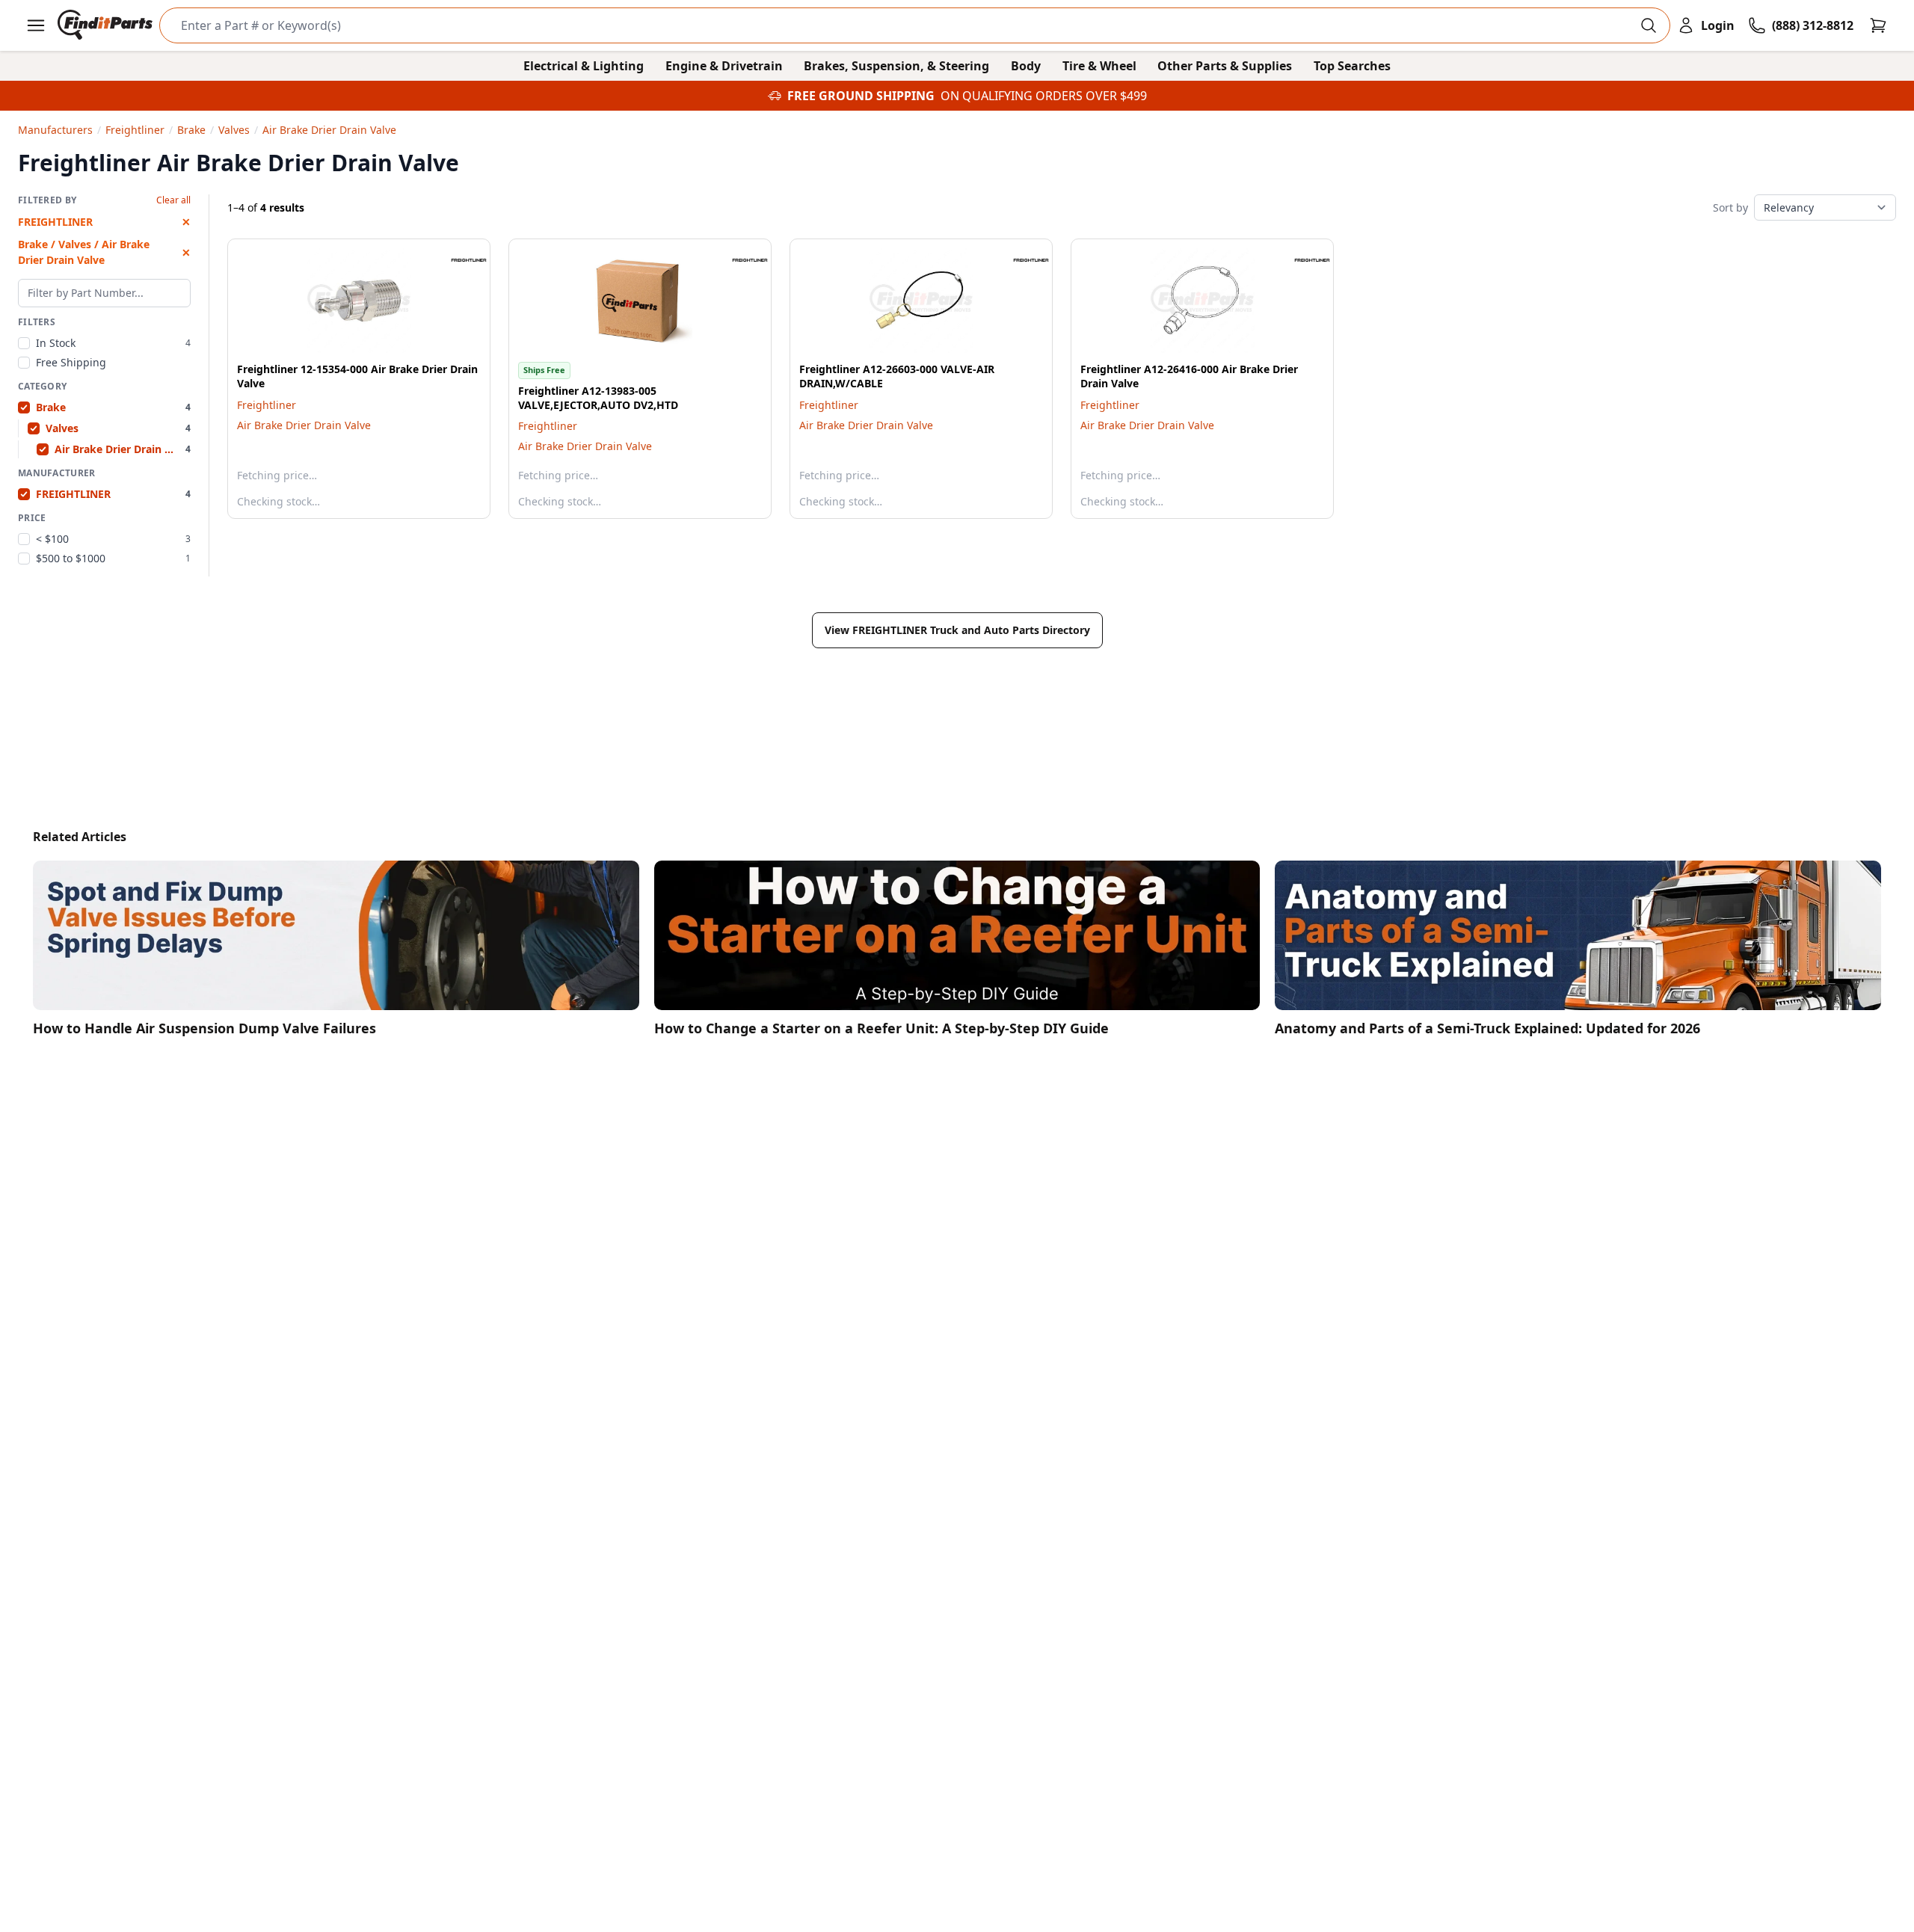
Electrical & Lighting (584, 66)
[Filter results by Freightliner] (457, 260)
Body (1026, 66)
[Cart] (1878, 25)
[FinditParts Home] (107, 25)
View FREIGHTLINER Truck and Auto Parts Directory (957, 630)
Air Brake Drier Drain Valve (304, 425)
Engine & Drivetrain (724, 66)
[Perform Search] (1649, 25)
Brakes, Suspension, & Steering (896, 66)
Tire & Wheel (1099, 66)
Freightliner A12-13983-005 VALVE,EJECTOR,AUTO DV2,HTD (598, 398)
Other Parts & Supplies (1225, 66)
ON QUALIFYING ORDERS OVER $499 (1044, 96)
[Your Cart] (1878, 25)
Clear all (173, 200)
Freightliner (267, 405)
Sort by (1730, 207)
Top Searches (1352, 66)
